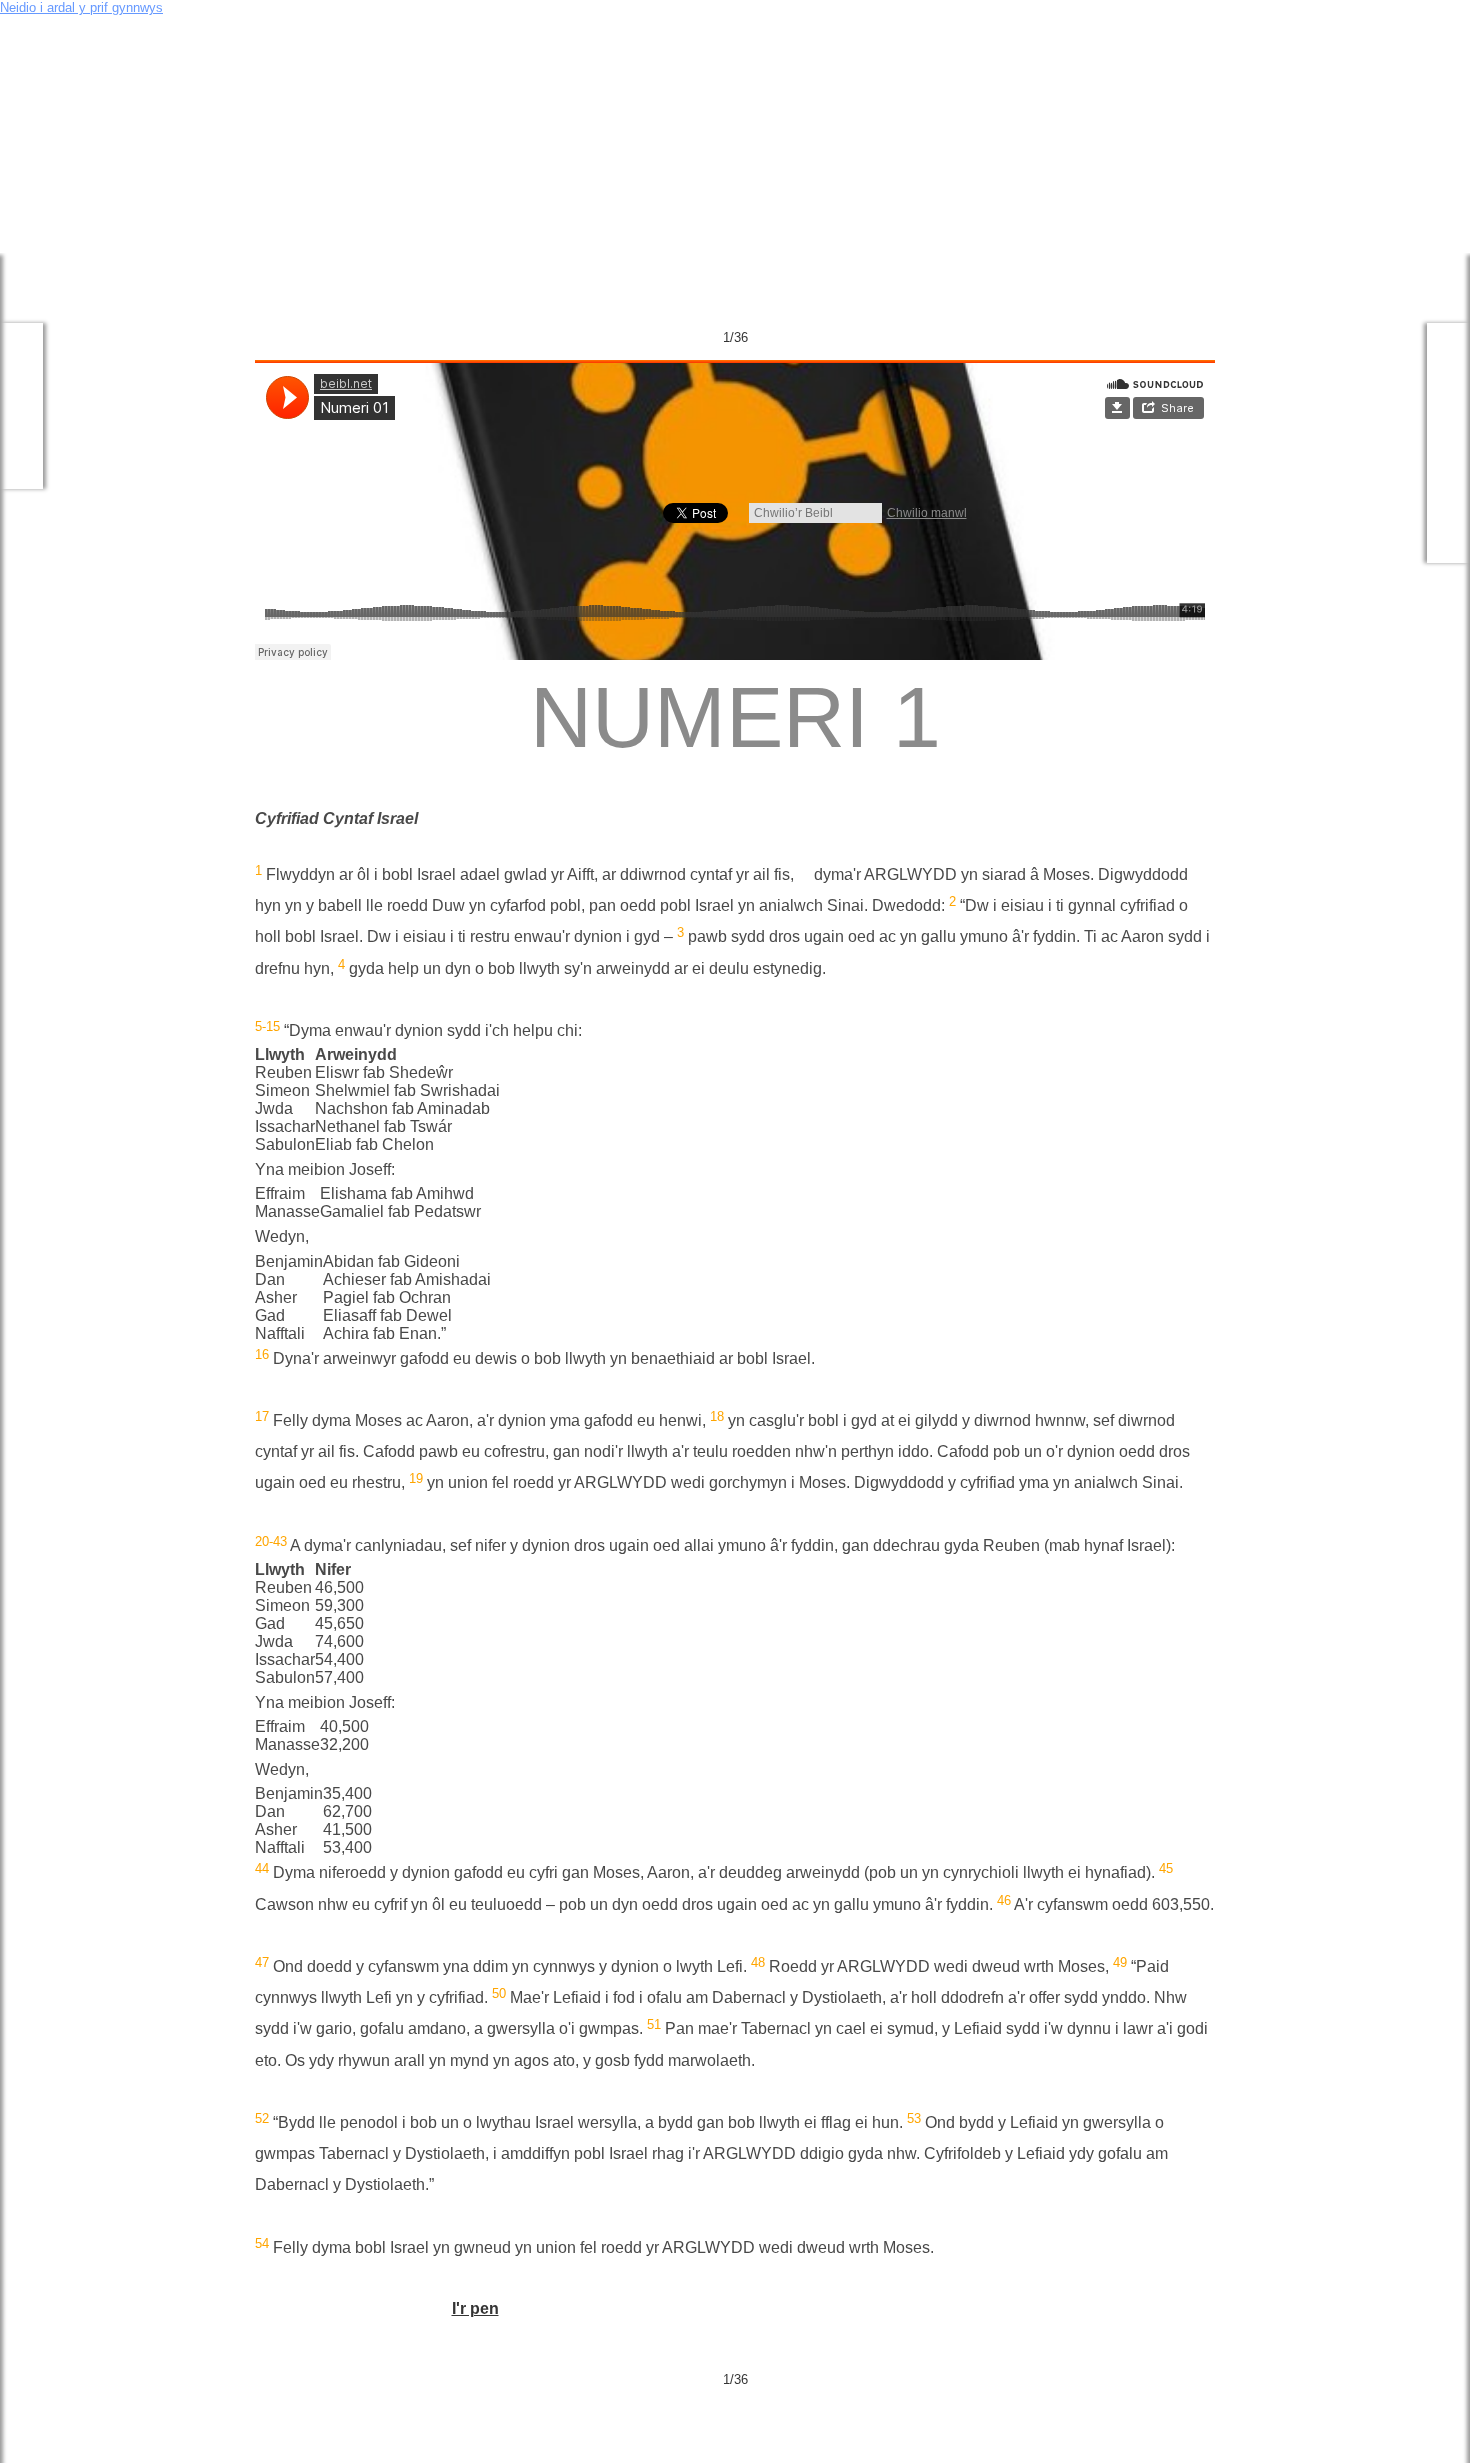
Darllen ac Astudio (1448, 443)
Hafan (366, 27)
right (1429, 114)
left (41, 114)
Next (1203, 337)
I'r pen (475, 2308)
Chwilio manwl (927, 513)
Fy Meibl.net (21, 406)
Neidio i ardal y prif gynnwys (81, 7)
